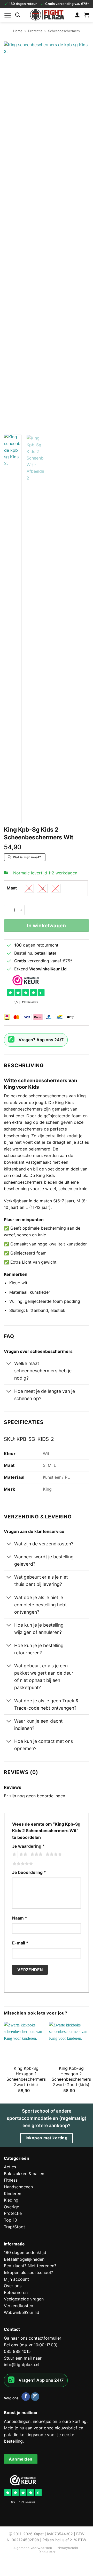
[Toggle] (9, 1364)
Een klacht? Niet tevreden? (30, 2266)
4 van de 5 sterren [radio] (53, 1854)
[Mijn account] (77, 15)
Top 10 (10, 2220)
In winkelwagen (46, 926)
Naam (20, 1918)
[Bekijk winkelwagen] (87, 15)
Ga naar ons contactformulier (33, 2338)
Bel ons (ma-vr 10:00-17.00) (31, 2345)
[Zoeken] (18, 15)
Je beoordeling (29, 1872)
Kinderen (13, 2194)
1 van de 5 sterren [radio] (14, 1854)
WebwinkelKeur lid (22, 2312)
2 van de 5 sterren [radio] (22, 1854)
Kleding (11, 2200)
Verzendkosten (18, 2306)
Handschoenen (18, 2187)
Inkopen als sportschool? (28, 2272)
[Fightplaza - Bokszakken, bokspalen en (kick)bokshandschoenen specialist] (47, 15)
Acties (10, 2167)
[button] (8, 15)
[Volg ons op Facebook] (26, 2397)
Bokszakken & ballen (24, 2174)
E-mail (20, 1943)
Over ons (13, 2286)
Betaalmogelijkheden (24, 2259)
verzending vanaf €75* (43, 961)
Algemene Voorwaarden (33, 2548)
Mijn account (16, 2279)
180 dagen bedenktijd (25, 2252)
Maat (12, 888)
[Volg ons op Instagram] (35, 2397)
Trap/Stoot (14, 2227)
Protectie (35, 31)
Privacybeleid (67, 2548)
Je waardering (28, 1846)
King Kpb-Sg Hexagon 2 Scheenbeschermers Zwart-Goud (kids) (71, 2076)
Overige (11, 2207)
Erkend (40, 969)
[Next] (81, 236)
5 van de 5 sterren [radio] (22, 1864)
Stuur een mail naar (23, 2358)
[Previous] (12, 236)
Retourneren (16, 2292)
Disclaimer (47, 2552)
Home (18, 31)
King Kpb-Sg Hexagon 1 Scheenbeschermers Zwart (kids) (26, 2076)
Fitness (11, 2180)
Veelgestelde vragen (24, 2299)
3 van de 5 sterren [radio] (36, 1854)
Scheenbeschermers (64, 31)
